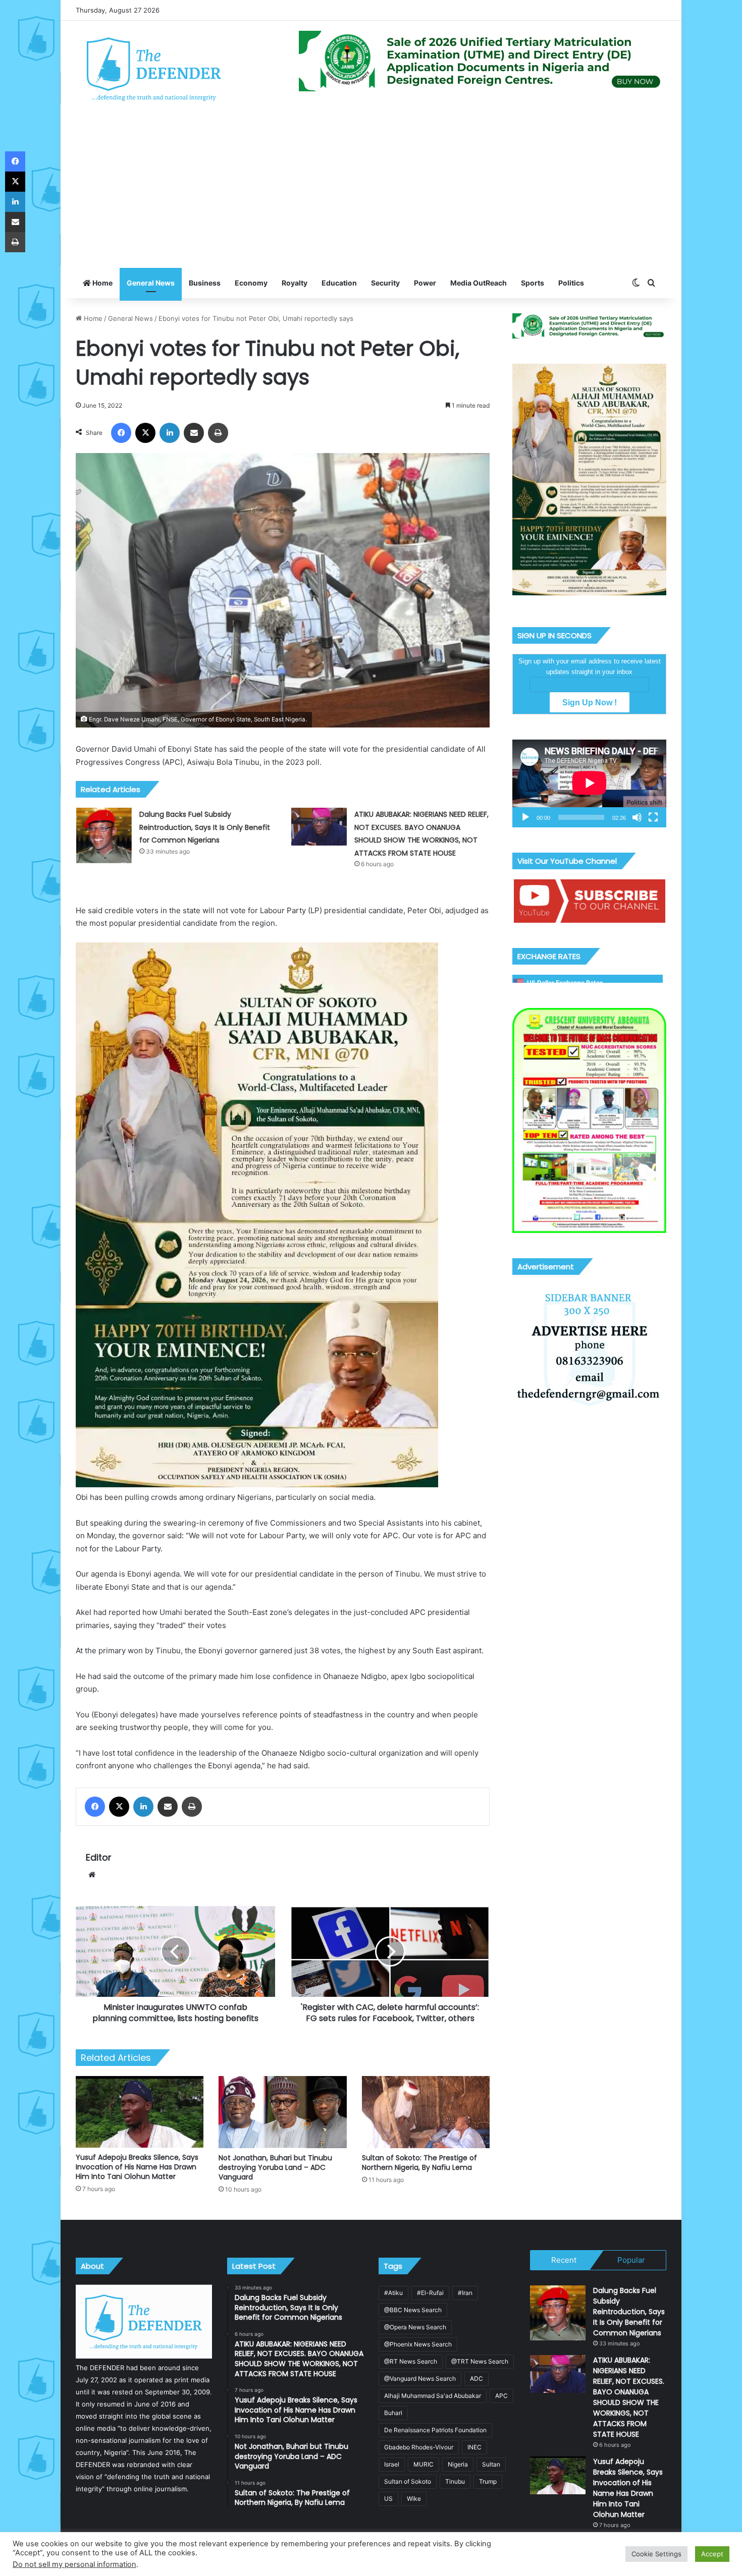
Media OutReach (479, 283)
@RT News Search (411, 2361)
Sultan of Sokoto (408, 2481)
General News (151, 283)
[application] (589, 783)
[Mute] (637, 817)
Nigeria (458, 2464)
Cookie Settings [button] (656, 2554)
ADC (476, 2378)
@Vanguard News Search (420, 2378)
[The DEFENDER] (154, 69)
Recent (564, 2260)
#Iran (465, 2293)
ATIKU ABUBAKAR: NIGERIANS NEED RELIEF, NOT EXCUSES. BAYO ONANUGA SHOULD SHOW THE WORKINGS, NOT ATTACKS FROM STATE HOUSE (629, 2397)
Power (425, 283)
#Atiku (393, 2293)
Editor (99, 1857)
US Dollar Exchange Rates (565, 983)
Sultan (491, 2464)
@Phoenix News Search (418, 2344)
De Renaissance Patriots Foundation (435, 2430)
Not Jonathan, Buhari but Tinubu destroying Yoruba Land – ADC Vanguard (275, 2167)
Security (385, 283)
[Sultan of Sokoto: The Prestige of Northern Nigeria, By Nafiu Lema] (426, 2112)
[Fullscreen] (653, 817)
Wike (414, 2499)
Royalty (295, 283)
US (388, 2499)
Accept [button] (712, 2554)
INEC (474, 2447)
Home (102, 283)
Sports (533, 283)
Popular (631, 2260)
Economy (251, 283)
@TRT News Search (480, 2361)
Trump (488, 2481)
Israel (392, 2464)
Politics (571, 283)
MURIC (423, 2464)
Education (339, 283)
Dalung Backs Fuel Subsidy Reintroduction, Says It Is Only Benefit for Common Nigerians (205, 827)
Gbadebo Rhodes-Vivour (419, 2447)
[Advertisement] (371, 192)
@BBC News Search (413, 2310)
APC (501, 2396)
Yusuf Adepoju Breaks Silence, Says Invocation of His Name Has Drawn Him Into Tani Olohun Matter (137, 2167)
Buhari (393, 2413)
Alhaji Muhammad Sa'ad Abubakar (433, 2396)
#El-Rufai (430, 2293)
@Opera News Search (415, 2327)
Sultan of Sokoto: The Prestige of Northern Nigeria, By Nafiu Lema (419, 2163)
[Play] (525, 817)
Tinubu (455, 2481)
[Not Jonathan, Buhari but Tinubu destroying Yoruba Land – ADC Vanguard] (282, 2112)
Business (205, 283)
